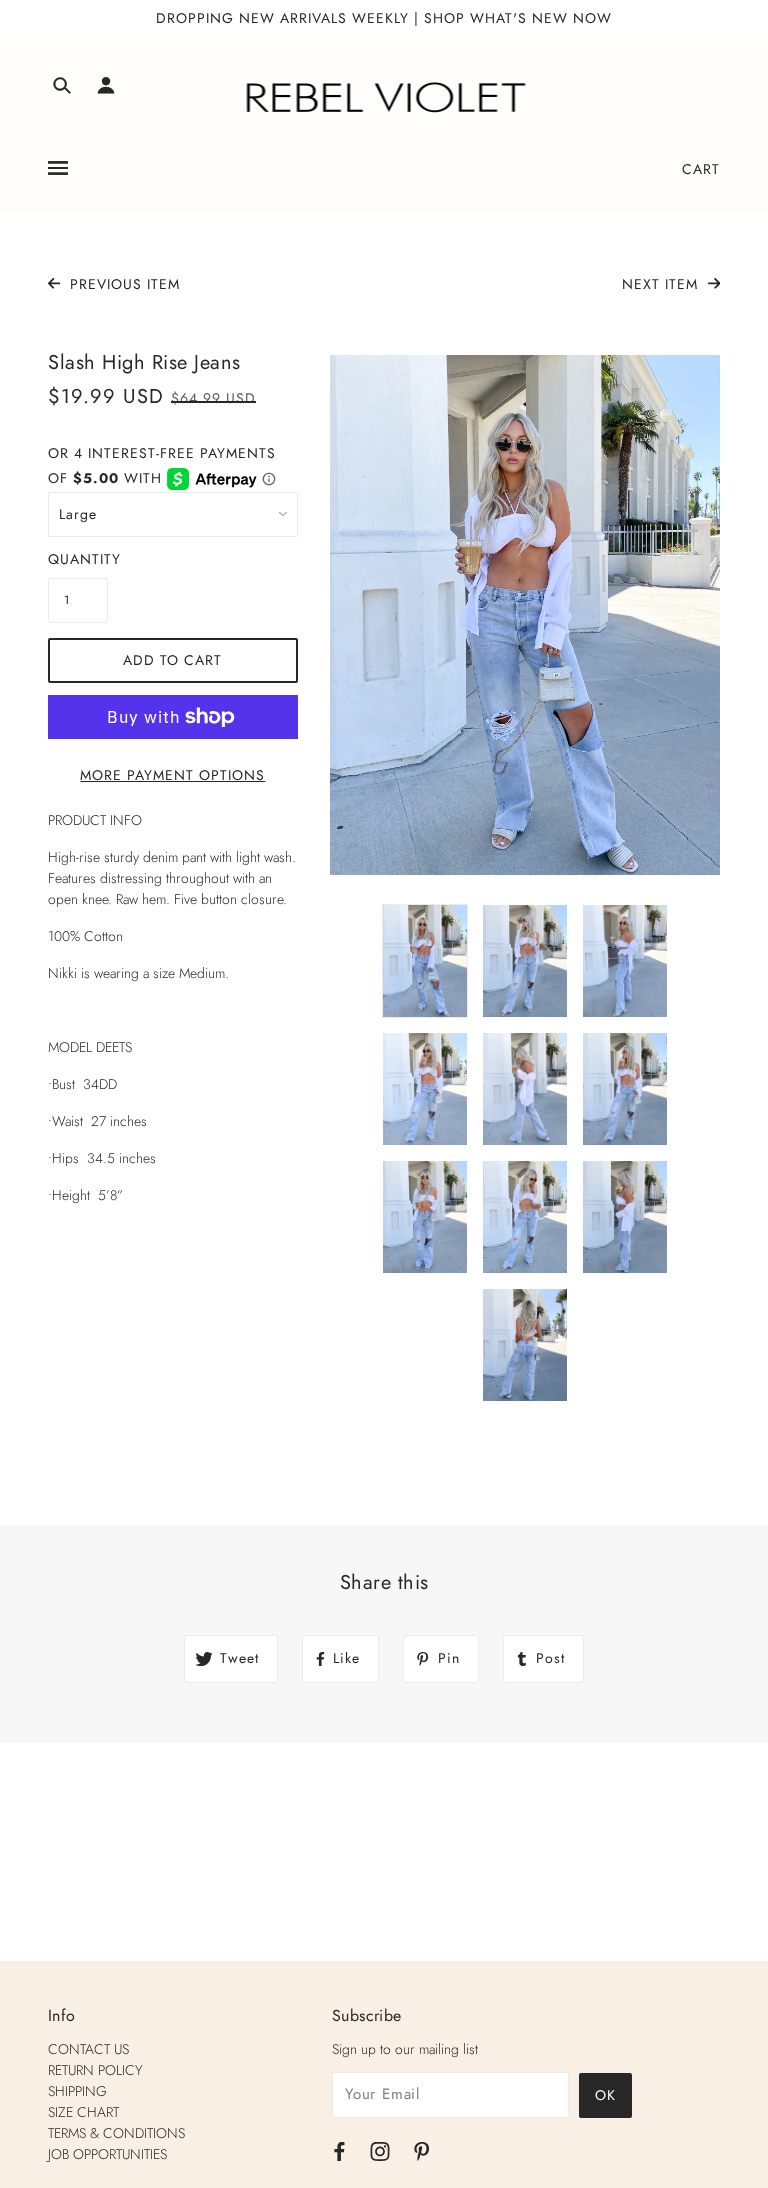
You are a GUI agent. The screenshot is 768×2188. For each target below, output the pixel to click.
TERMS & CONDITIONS (116, 2133)
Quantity (78, 559)
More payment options (172, 775)
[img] (62, 88)
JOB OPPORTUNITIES (107, 2154)
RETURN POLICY (95, 2070)
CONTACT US (88, 2049)
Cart (701, 169)
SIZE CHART (83, 2112)
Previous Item (122, 284)
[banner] (384, 98)
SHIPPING (77, 2091)
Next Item (662, 284)
